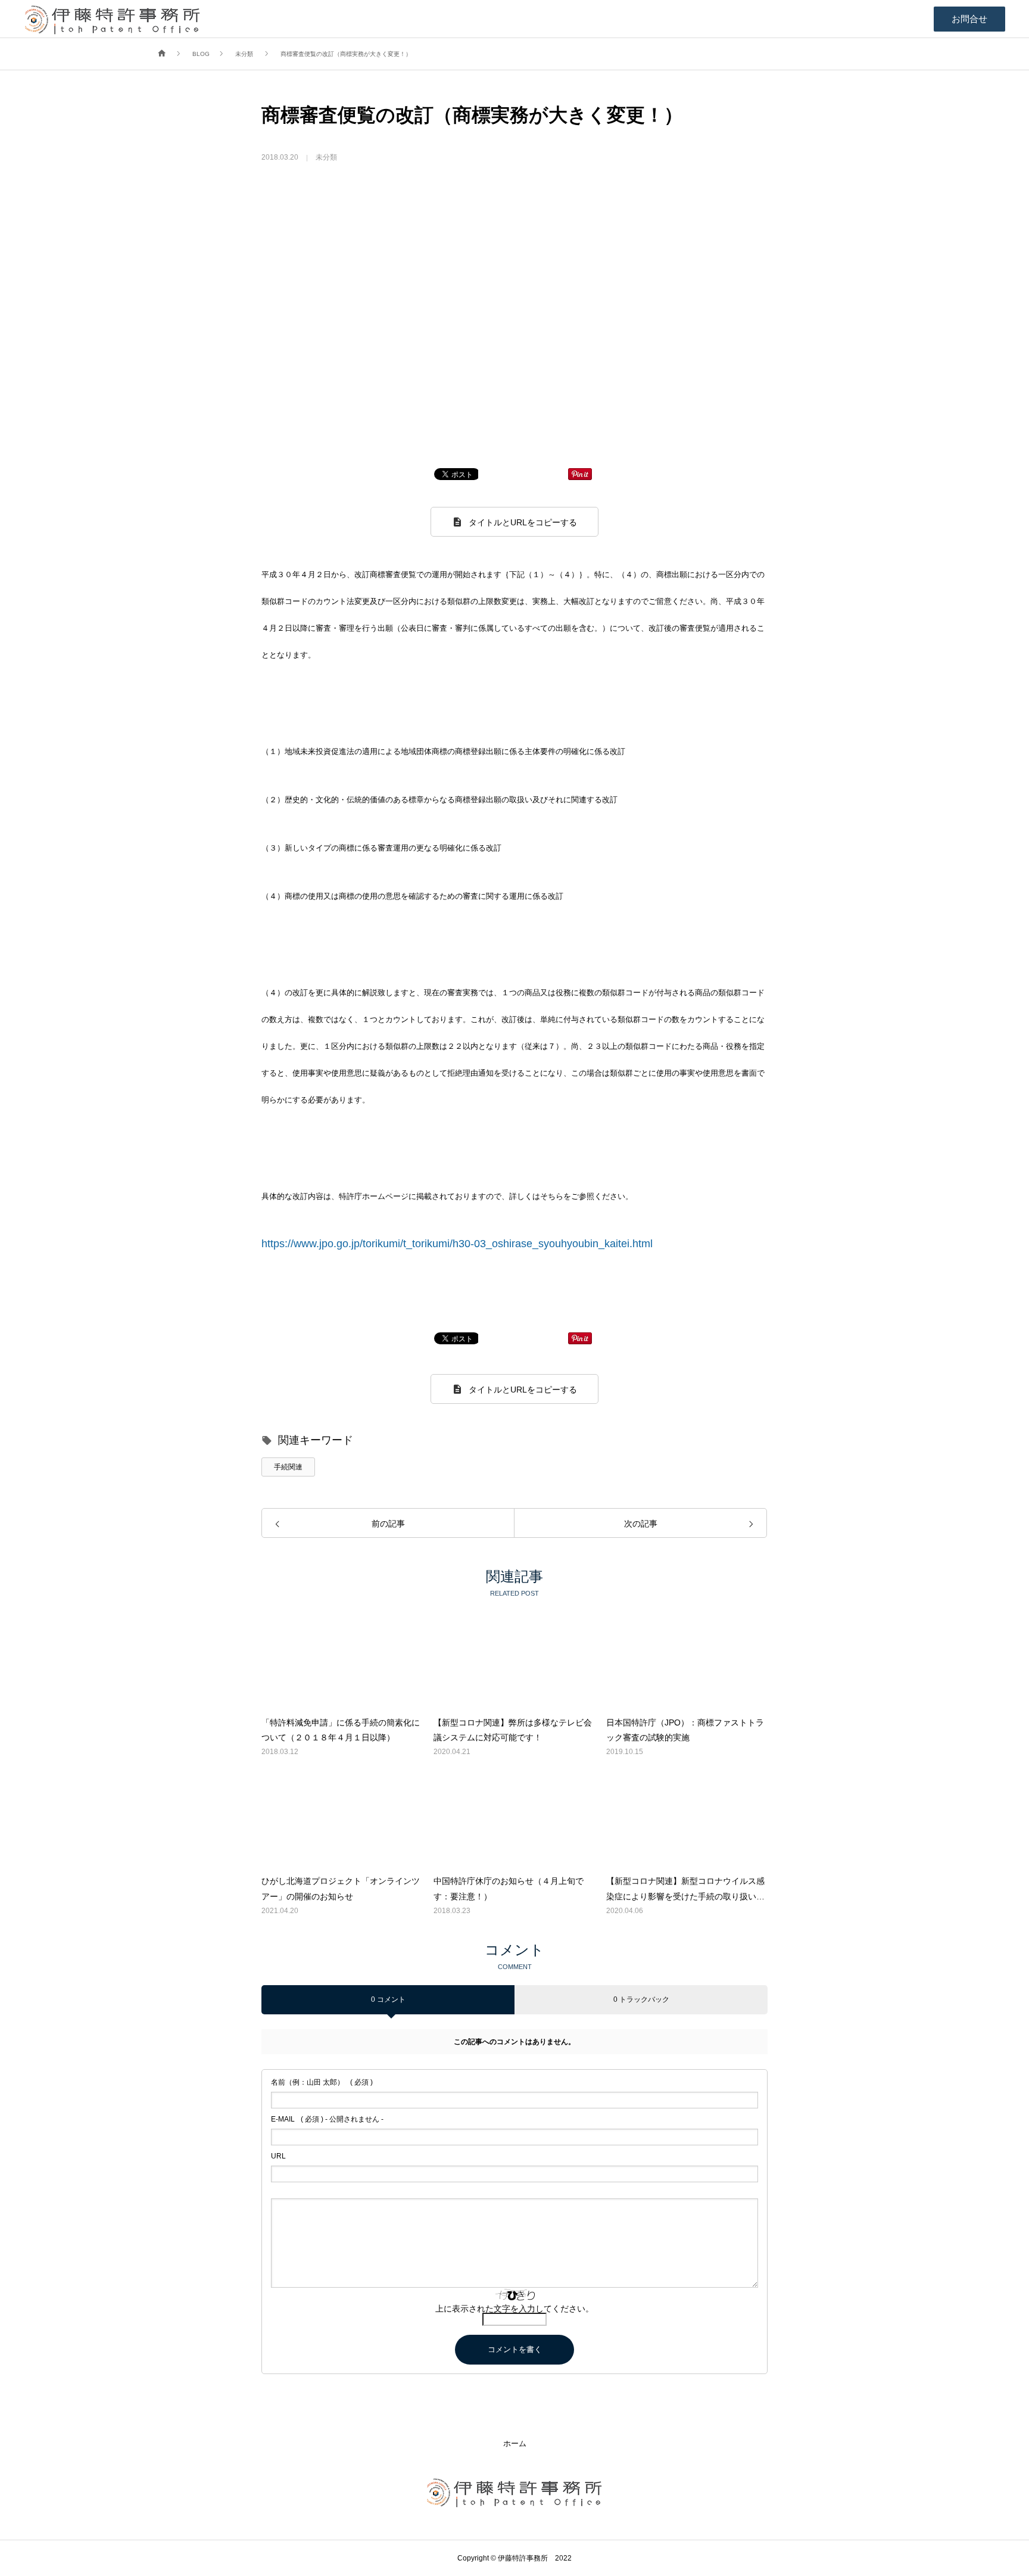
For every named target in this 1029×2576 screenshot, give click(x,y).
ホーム (515, 2443)
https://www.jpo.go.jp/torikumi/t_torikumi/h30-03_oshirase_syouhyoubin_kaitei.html (457, 1244)
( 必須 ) (322, 2082)
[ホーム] (162, 54)
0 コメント (388, 1999)
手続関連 (288, 1467)
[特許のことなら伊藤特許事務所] (113, 19)
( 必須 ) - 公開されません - (327, 2119)
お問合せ (969, 19)
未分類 (326, 157)
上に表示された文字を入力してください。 (514, 2309)
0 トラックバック (641, 1999)
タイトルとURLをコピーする (523, 522)
